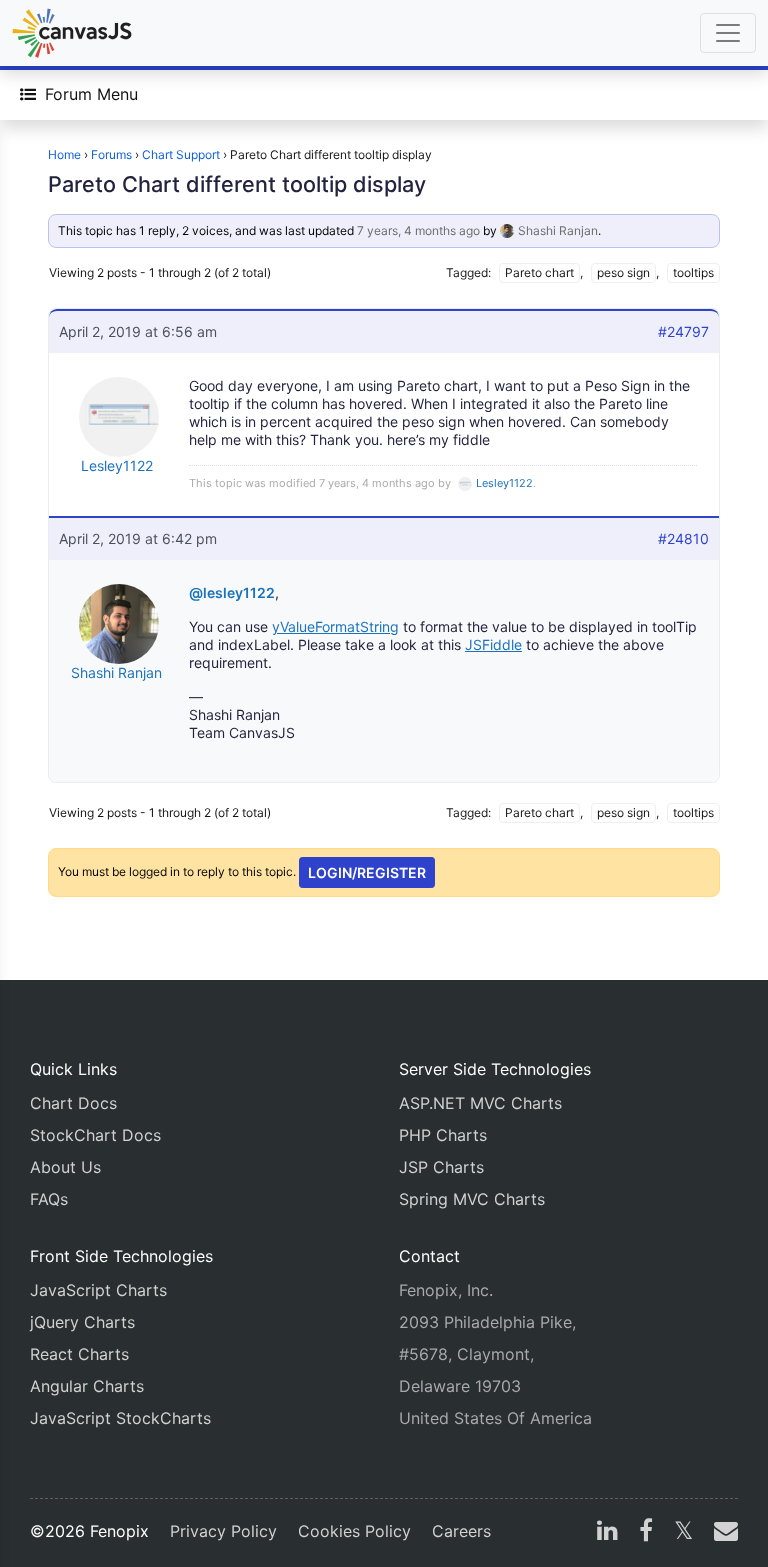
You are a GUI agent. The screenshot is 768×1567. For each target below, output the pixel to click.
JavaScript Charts (98, 1290)
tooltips (693, 272)
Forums (111, 154)
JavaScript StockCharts (120, 1418)
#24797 (683, 331)
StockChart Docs (95, 1135)
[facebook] (646, 1533)
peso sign (623, 272)
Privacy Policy (223, 1531)
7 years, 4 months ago (418, 230)
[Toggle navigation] (728, 33)
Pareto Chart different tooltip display (237, 184)
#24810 (683, 538)
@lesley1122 (232, 592)
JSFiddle (493, 644)
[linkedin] (607, 1533)
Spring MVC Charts (472, 1199)
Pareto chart (539, 272)
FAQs (49, 1199)
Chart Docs (73, 1103)
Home (64, 154)
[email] (722, 1533)
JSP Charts (441, 1167)
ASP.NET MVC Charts (480, 1103)
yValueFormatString (335, 626)
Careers (461, 1531)
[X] (683, 1533)
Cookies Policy (354, 1531)
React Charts (79, 1354)
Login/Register (367, 872)
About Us (65, 1167)
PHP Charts (443, 1135)
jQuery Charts (82, 1322)
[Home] (72, 33)
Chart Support (181, 154)
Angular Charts (87, 1386)
